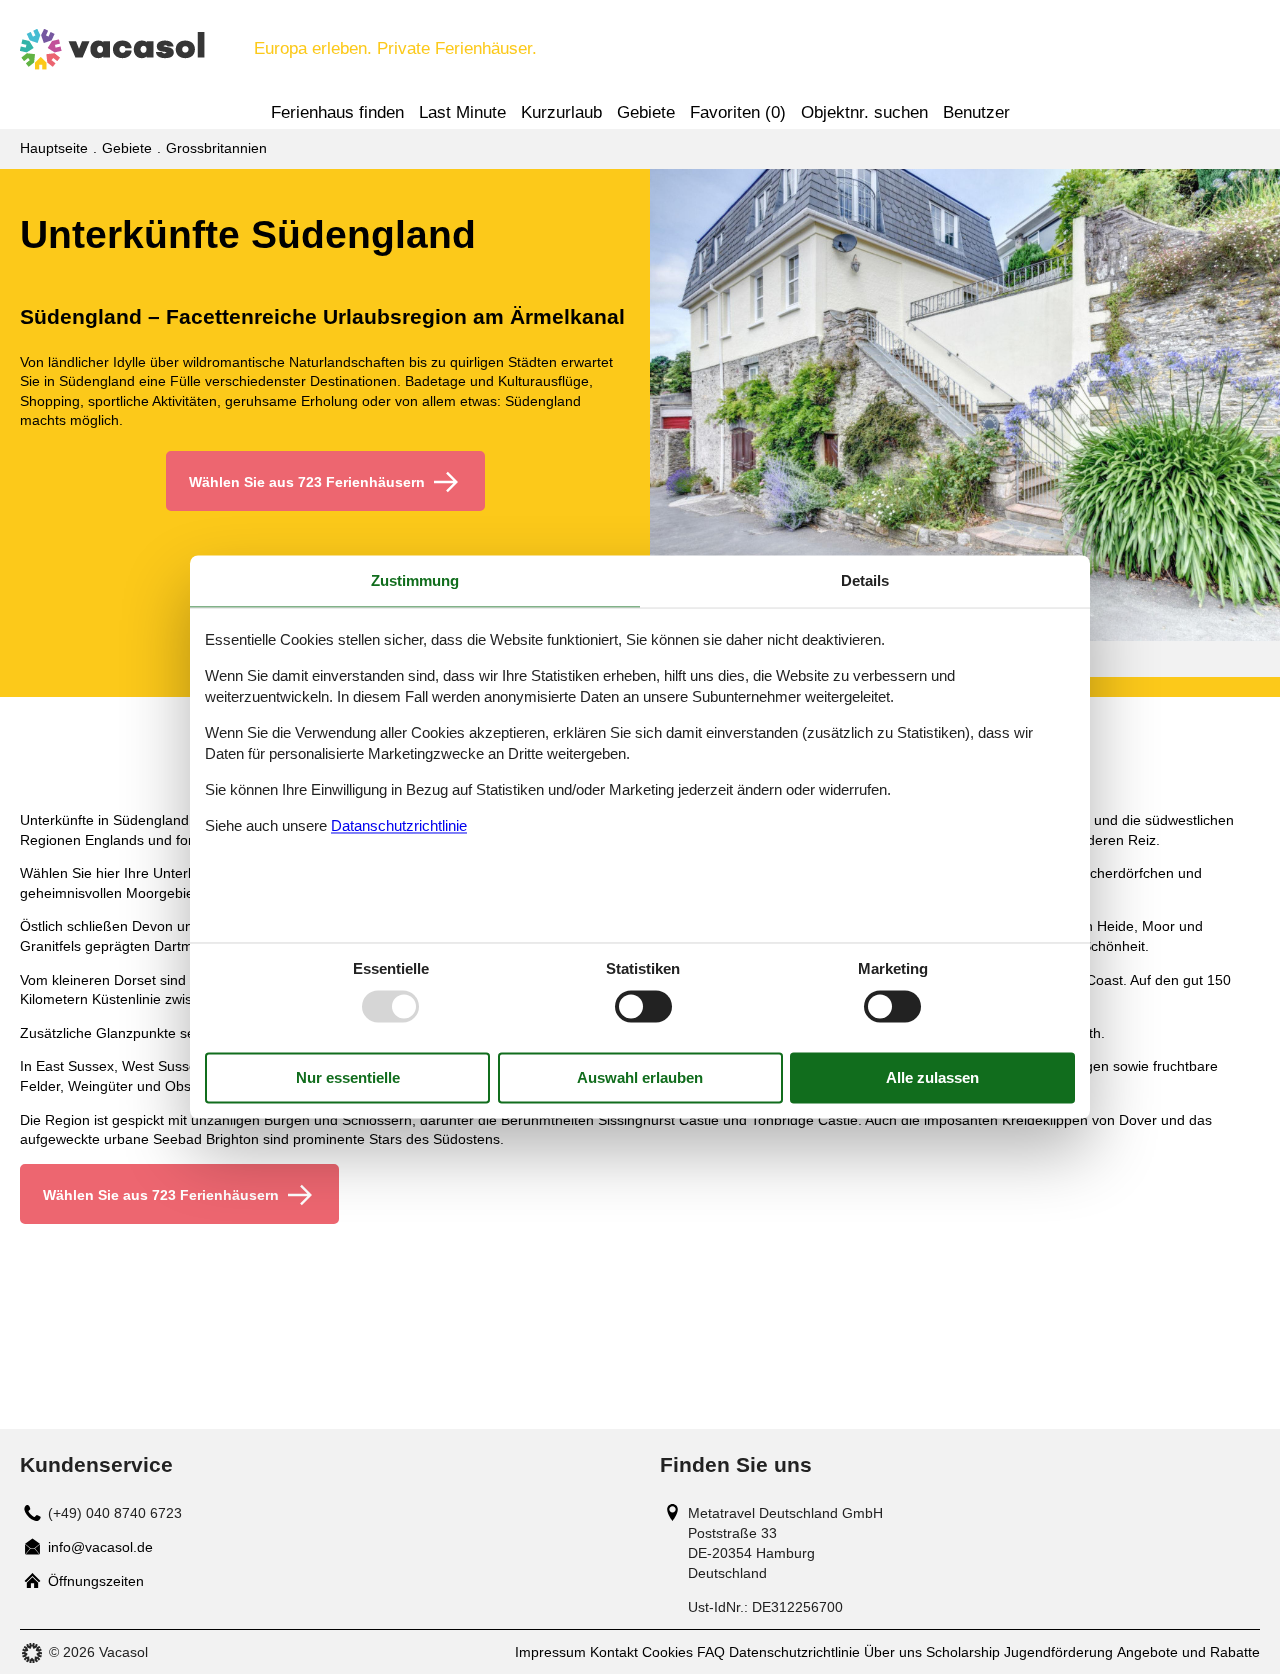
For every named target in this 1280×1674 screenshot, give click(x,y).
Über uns (893, 1652)
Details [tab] (865, 580)
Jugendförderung (1058, 1652)
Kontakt (614, 1652)
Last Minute (462, 112)
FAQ (711, 1652)
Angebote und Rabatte (1188, 1652)
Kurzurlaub (561, 112)
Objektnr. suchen (864, 112)
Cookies (667, 1652)
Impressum (550, 1652)
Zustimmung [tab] (415, 580)
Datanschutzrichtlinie (399, 825)
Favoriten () (738, 112)
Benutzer (976, 112)
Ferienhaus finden (337, 112)
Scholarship (963, 1652)
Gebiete (646, 112)
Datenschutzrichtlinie (794, 1652)
